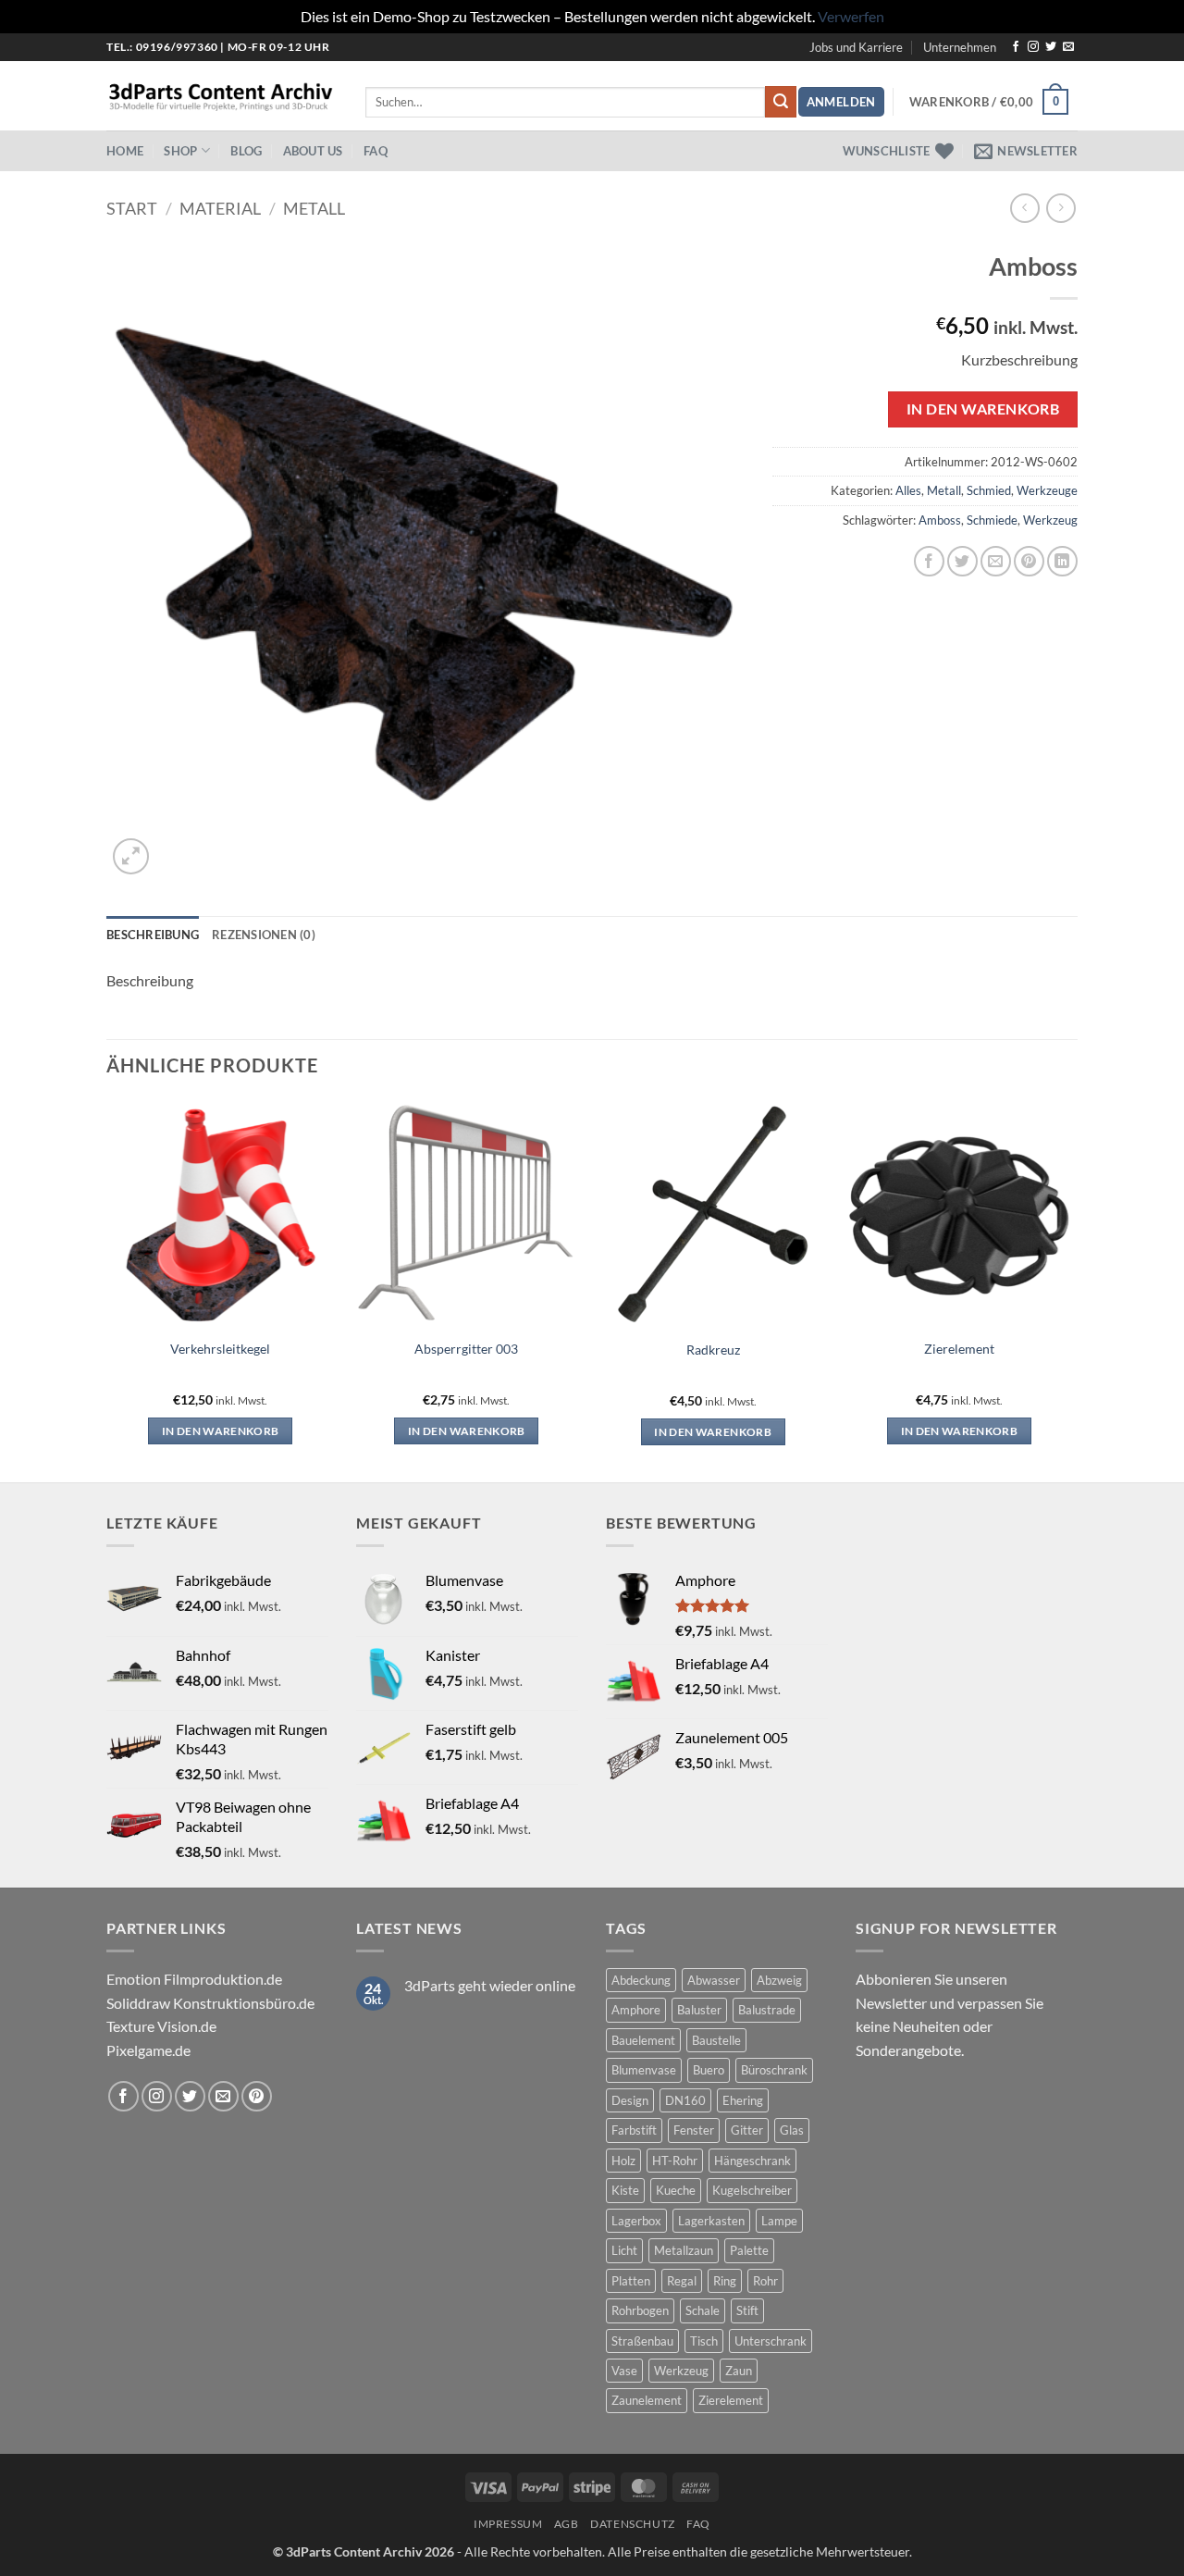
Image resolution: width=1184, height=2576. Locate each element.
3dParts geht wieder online (490, 1985)
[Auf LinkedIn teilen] (1062, 561)
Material (220, 208)
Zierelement (959, 1349)
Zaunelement (647, 2400)
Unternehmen (960, 47)
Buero (709, 2070)
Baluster (699, 2010)
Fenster (694, 2130)
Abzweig (779, 1980)
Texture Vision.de (161, 2026)
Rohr (765, 2281)
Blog (246, 151)
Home (125, 151)
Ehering (743, 2100)
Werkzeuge (1047, 490)
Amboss (940, 520)
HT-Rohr (675, 2161)
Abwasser (714, 1980)
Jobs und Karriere (856, 47)
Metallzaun (684, 2250)
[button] (841, 102)
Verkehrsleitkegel (220, 1349)
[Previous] (107, 1289)
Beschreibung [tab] (153, 935)
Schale (703, 2310)
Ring (725, 2281)
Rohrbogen (640, 2310)
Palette (749, 2250)
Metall (314, 208)
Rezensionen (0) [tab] (264, 935)
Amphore (636, 2010)
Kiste (625, 2190)
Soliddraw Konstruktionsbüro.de (210, 2003)
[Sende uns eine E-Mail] (1068, 47)
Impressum (508, 2524)
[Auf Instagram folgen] (1033, 47)
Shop (180, 151)
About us (313, 151)
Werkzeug (1050, 520)
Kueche (676, 2190)
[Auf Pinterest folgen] (257, 2096)
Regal (682, 2281)
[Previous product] (1061, 208)
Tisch (704, 2341)
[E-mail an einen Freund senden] (996, 561)
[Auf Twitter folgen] (1051, 47)
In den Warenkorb (983, 409)
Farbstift (634, 2130)
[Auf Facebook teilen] (929, 561)
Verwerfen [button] (851, 16)
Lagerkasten (711, 2221)
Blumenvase (644, 2070)
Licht (624, 2250)
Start (132, 208)
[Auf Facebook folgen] (1016, 47)
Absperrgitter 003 (466, 1349)
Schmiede (992, 520)
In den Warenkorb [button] (221, 1431)
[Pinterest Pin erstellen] (1029, 561)
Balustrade (767, 2010)
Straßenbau (642, 2341)
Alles (908, 490)
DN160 (685, 2100)
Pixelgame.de (148, 2050)
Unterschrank (771, 2341)
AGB (567, 2524)
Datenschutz (633, 2524)
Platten (631, 2281)
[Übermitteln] (781, 102)
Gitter (747, 2130)
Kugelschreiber (752, 2190)
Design (630, 2100)
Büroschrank (774, 2070)
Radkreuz (713, 1350)
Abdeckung (641, 1980)
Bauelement (643, 2040)
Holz (623, 2161)
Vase (624, 2371)
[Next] (1072, 1289)
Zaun (739, 2371)
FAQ (376, 151)
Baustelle (716, 2040)
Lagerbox (636, 2221)
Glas (792, 2130)
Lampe (779, 2221)
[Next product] (1024, 208)
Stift (747, 2310)
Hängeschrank (752, 2161)
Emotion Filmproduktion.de (194, 1979)
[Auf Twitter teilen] (962, 561)
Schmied (989, 490)
